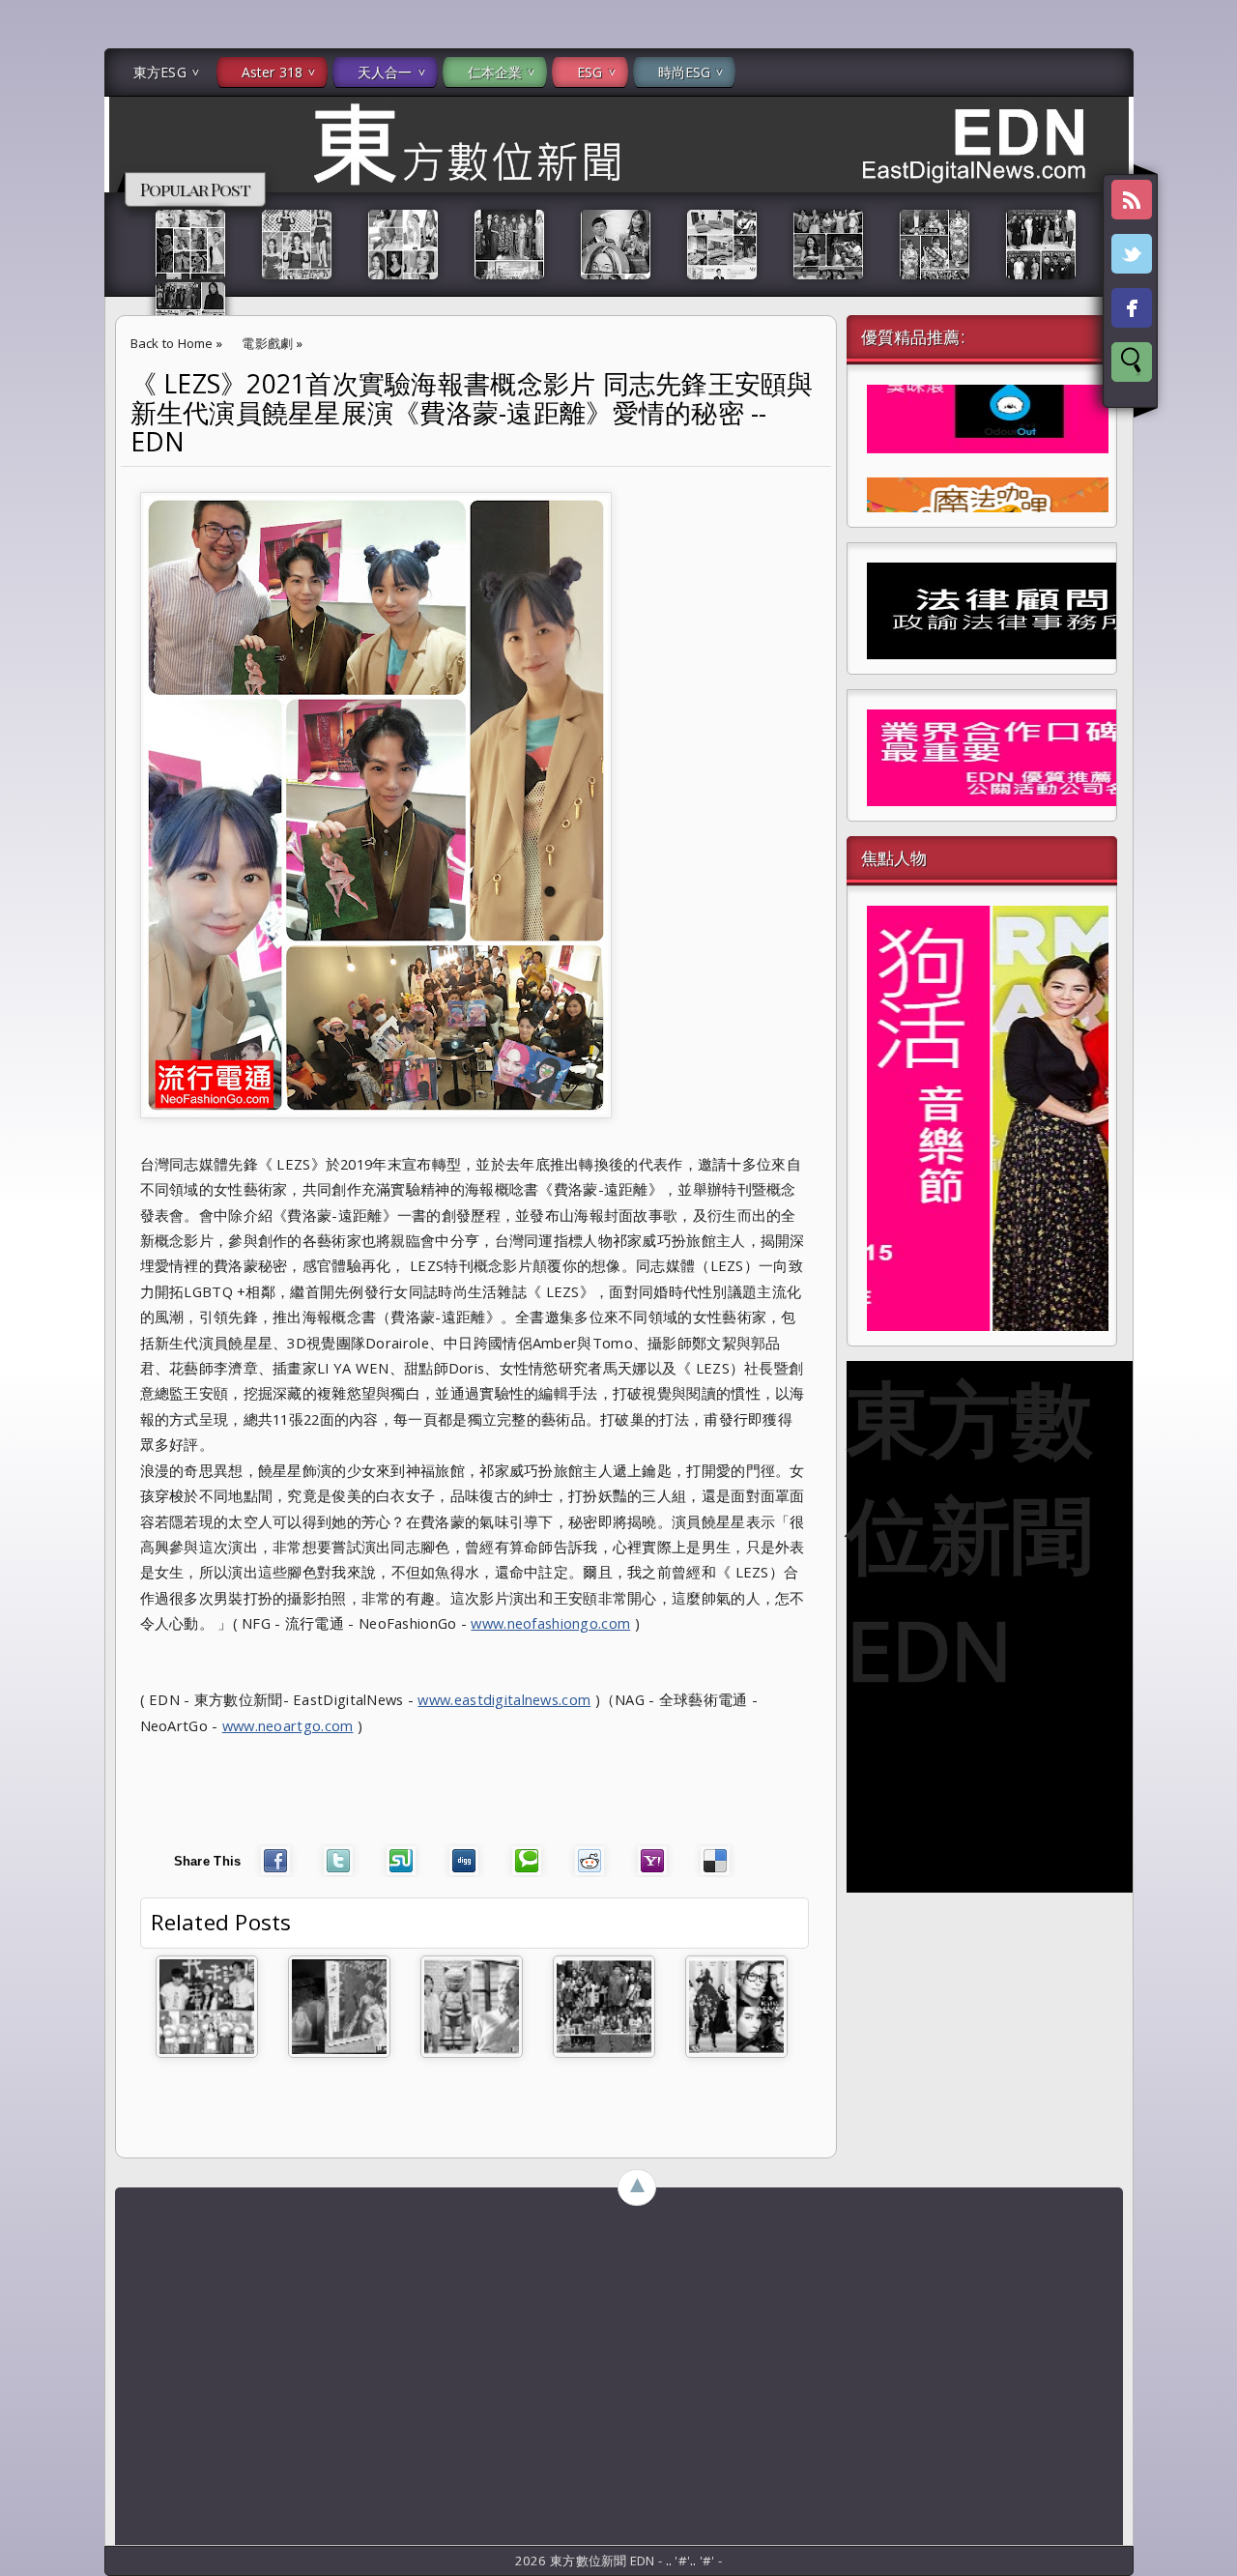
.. (671, 2561)
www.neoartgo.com (288, 1725)
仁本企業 (495, 72)
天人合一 (385, 72)
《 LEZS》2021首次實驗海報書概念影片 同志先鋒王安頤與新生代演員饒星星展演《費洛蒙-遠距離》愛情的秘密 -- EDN (472, 413)
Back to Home (172, 343)
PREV (32, 305)
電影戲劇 (267, 343)
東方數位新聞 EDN (970, 1533)
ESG (590, 72)
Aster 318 (272, 72)
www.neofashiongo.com (550, 1623)
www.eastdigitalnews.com (504, 1699)
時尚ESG (685, 72)
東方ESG (160, 72)
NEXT (1205, 305)
